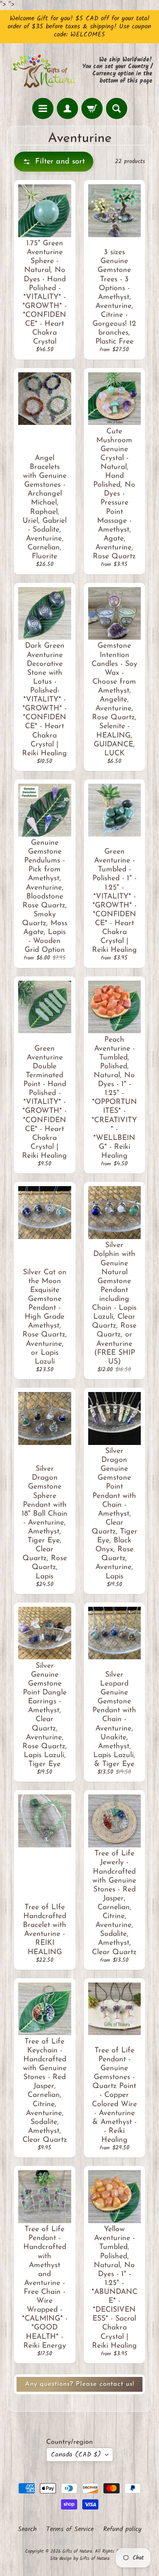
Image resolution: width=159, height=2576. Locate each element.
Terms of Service (70, 2529)
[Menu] (43, 108)
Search (27, 2529)
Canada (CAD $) (76, 2455)
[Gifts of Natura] (43, 71)
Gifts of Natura (77, 2551)
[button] (54, 162)
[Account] (67, 108)
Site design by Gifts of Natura (80, 2559)
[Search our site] (117, 108)
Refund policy (122, 2529)
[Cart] (92, 108)
